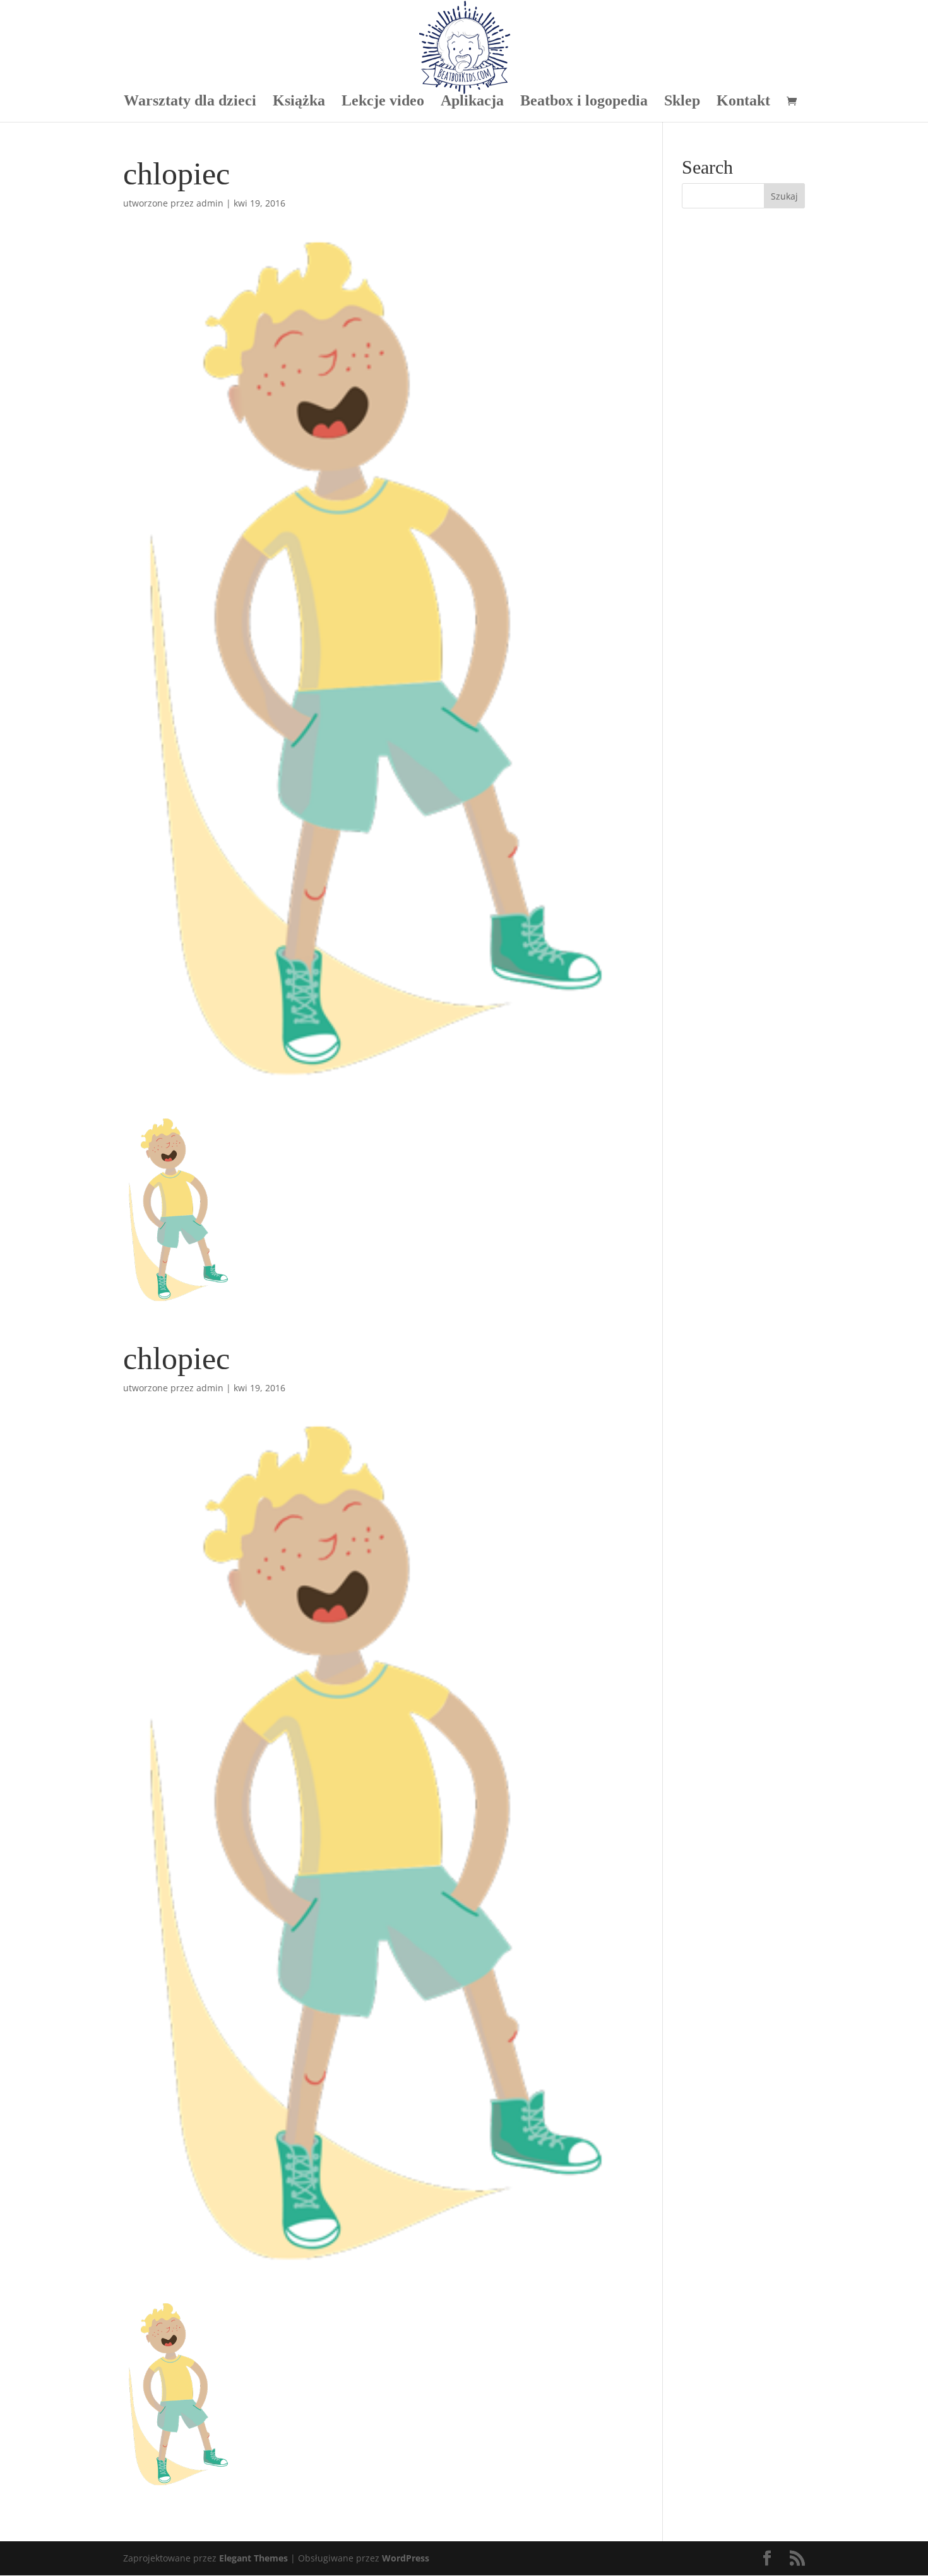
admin (210, 203)
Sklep (682, 102)
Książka (299, 102)
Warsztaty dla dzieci (190, 102)
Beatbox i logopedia (584, 102)
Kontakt (743, 102)
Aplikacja (472, 102)
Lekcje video (383, 102)
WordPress (406, 2558)
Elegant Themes (253, 2558)
